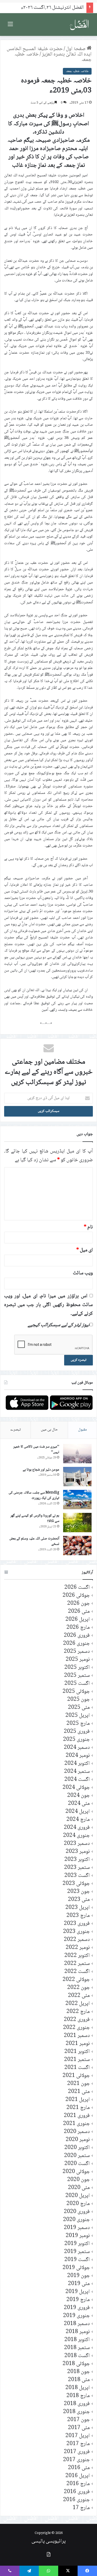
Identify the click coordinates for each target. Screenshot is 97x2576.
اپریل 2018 (78, 2388)
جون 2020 (79, 2180)
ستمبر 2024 (77, 1772)
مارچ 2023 (78, 1916)
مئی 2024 (79, 1804)
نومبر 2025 (78, 1660)
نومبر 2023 (78, 1852)
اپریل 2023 (78, 1908)
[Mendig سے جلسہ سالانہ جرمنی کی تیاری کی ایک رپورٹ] (77, 1500)
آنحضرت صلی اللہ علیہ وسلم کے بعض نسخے (34, 1542)
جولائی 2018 (76, 2364)
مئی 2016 (79, 2468)
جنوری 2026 (76, 1644)
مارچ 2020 (78, 2204)
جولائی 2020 (76, 2172)
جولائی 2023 (76, 1884)
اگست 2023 (77, 1876)
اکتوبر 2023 (77, 1860)
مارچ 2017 (78, 2444)
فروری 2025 (77, 1732)
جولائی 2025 (76, 1692)
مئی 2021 (79, 2092)
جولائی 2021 (76, 2076)
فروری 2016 (77, 2492)
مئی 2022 (79, 1996)
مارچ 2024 (78, 1820)
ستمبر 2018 (77, 2348)
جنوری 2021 (76, 2124)
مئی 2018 (79, 2380)
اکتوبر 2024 (77, 1764)
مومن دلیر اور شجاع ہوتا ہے (41, 1470)
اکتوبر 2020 (77, 2148)
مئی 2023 (79, 1900)
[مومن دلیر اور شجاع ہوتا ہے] (77, 1477)
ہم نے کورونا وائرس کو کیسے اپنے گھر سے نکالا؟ (35, 1519)
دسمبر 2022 (77, 1940)
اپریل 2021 (78, 2100)
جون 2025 (79, 1700)
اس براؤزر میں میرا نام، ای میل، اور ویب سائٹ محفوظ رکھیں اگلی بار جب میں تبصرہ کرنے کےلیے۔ (48, 1305)
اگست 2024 (77, 1780)
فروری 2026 (77, 1636)
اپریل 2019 (78, 2292)
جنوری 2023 (76, 1932)
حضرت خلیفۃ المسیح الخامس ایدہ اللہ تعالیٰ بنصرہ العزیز (49, 52)
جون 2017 (79, 2420)
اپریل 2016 (78, 2476)
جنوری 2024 (76, 1836)
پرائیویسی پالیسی (49, 2541)
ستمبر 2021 (77, 2060)
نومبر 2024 (78, 1756)
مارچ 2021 (78, 2108)
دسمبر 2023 (77, 1844)
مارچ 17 (81, 2508)
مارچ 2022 (78, 2012)
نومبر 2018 (78, 2332)
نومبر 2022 (78, 1948)
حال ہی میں (49, 1430)
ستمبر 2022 (77, 1964)
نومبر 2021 (78, 2044)
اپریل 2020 (78, 2196)
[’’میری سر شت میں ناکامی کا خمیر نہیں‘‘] (77, 1454)
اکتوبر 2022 (77, 1956)
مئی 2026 (79, 1612)
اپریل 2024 (78, 1812)
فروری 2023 (77, 1924)
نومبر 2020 (78, 2140)
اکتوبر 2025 (77, 1668)
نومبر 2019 (78, 2236)
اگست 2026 (77, 1588)
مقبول (83, 1430)
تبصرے (16, 1430)
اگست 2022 (77, 1972)
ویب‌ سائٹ (83, 1273)
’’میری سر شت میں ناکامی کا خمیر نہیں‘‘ (36, 1450)
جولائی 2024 (76, 1788)
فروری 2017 (77, 2452)
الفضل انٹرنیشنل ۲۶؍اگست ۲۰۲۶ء (52, 8)
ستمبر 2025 (77, 1676)
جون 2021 (79, 2084)
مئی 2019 (79, 2284)
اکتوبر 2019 (77, 2244)
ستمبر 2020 (77, 2156)
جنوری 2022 (76, 2028)
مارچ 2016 (78, 2484)
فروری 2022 (77, 2020)
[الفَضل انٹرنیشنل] (79, 25)
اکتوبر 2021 (77, 2052)
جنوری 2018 (76, 2412)
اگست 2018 (77, 2356)
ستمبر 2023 (77, 1868)
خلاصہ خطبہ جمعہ (77, 71)
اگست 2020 (77, 2164)
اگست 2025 (77, 1684)
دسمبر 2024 (77, 1748)
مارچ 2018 (78, 2396)
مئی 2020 (79, 2188)
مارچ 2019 (78, 2300)
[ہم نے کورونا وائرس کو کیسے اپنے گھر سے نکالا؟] (77, 1523)
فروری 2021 (77, 2116)
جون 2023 (79, 1892)
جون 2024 (79, 1796)
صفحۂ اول (76, 49)
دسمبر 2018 (77, 2324)
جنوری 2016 (76, 2500)
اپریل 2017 (78, 2436)
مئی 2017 (79, 2428)
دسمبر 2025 (77, 1652)
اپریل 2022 (78, 2004)
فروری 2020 (77, 2212)
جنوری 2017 (76, 2460)
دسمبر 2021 (77, 2036)
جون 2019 (79, 2276)
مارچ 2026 (78, 1628)
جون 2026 (79, 1604)
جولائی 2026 (76, 1596)
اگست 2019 (77, 2260)
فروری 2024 (77, 1828)
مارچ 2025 (78, 1724)
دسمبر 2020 (77, 2132)
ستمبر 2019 (77, 2252)
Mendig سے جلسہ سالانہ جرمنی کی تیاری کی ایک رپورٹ (34, 1496)
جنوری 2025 (76, 1740)
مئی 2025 (79, 1708)
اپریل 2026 (78, 1620)
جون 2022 (79, 1988)
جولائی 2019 (76, 2268)
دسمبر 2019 (77, 2228)
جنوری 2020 (76, 2220)
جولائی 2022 (76, 1980)
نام (88, 1227)
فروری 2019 (77, 2308)
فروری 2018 (77, 2404)
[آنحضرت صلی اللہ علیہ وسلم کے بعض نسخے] (77, 1546)
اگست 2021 (77, 2068)
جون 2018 (79, 2372)
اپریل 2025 (78, 1716)
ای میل (85, 1250)
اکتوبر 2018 (77, 2340)
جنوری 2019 (76, 2316)
